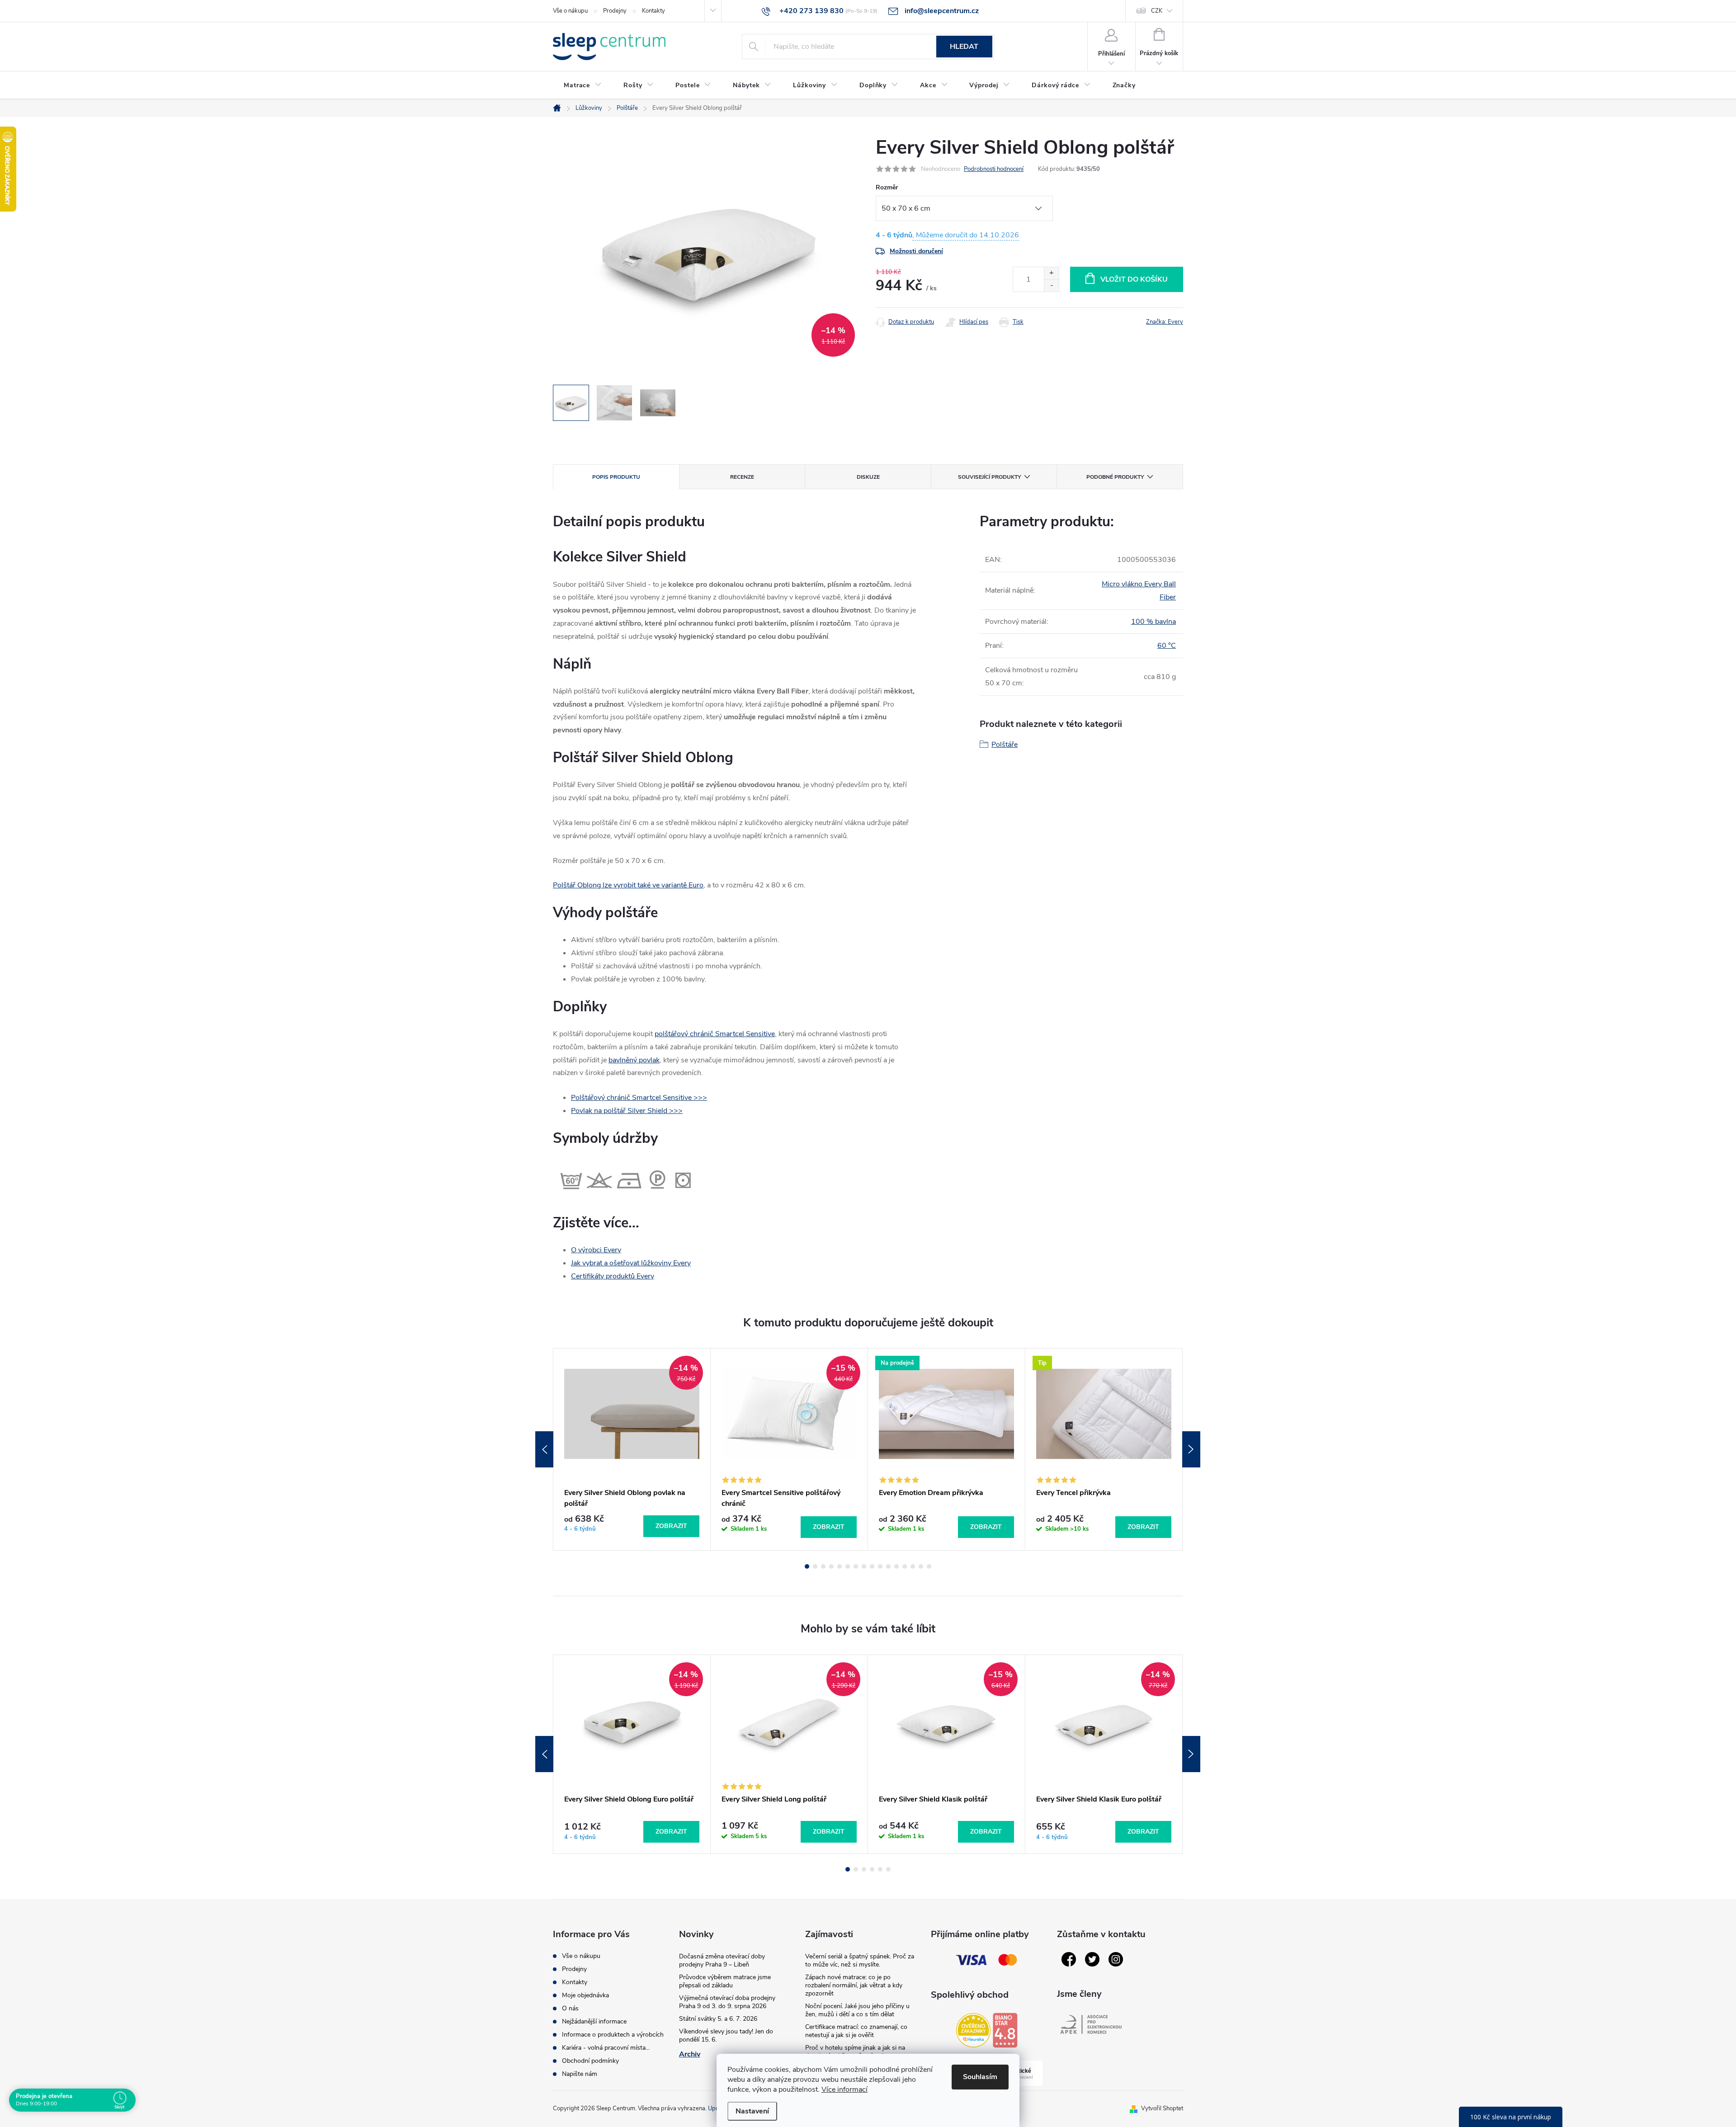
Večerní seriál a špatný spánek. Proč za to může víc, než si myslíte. (860, 1960)
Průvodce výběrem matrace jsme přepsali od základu (725, 1981)
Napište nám (580, 2074)
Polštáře (1005, 745)
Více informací (844, 2089)
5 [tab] (840, 1566)
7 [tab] (856, 1566)
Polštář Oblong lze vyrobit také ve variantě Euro (628, 885)
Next (1191, 1449)
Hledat (964, 47)
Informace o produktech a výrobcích (613, 2035)
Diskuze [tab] (868, 477)
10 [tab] (880, 1566)
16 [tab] (929, 1566)
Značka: (1165, 322)
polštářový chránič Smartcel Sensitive (715, 1034)
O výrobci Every (596, 1250)
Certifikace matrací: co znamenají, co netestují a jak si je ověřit (856, 2031)
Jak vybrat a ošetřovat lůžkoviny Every (631, 1263)
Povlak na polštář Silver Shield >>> (627, 1111)
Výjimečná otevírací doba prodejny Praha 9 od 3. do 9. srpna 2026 (727, 2002)
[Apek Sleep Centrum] (1091, 2024)
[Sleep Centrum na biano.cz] (1005, 2030)
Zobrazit (671, 1526)
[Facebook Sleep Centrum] (1069, 1959)
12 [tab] (896, 1566)
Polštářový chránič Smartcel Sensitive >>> (639, 1098)
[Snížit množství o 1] (1051, 285)
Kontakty (653, 11)
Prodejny (615, 11)
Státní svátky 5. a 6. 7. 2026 (718, 2019)
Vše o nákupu (570, 11)
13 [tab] (905, 1566)
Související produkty (989, 477)
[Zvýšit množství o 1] (1051, 273)
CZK (1157, 11)
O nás (570, 2008)
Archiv (690, 2054)
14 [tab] (913, 1566)
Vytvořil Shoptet (1162, 2108)
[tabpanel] (632, 1449)
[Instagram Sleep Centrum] (1116, 1959)
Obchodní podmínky (590, 2061)
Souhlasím (980, 2077)
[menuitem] (583, 85)
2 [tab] (815, 1566)
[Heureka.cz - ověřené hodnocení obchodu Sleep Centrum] (973, 2030)
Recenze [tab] (742, 477)
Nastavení (752, 2111)
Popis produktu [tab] (616, 477)
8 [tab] (864, 1566)
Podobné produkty (1115, 477)
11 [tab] (888, 1566)
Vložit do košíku (1134, 279)
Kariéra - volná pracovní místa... (606, 2048)
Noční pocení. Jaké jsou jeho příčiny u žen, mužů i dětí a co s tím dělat (857, 2010)
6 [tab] (848, 1566)
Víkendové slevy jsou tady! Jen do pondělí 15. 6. (726, 2035)
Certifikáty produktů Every (613, 1276)
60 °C (1167, 646)
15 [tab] (921, 1566)
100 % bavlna (1153, 622)
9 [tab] (872, 1566)
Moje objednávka (585, 1995)
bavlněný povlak (634, 1060)
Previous (544, 1449)
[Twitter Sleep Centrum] (1092, 1959)
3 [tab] (823, 1566)
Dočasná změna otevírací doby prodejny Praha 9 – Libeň (722, 1960)
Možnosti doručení (916, 251)
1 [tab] (807, 1566)
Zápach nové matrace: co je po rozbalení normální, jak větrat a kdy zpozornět (854, 1985)
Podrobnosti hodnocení (994, 169)
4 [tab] (831, 1566)
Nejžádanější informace (594, 2021)
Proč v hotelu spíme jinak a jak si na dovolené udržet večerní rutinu (855, 2052)
